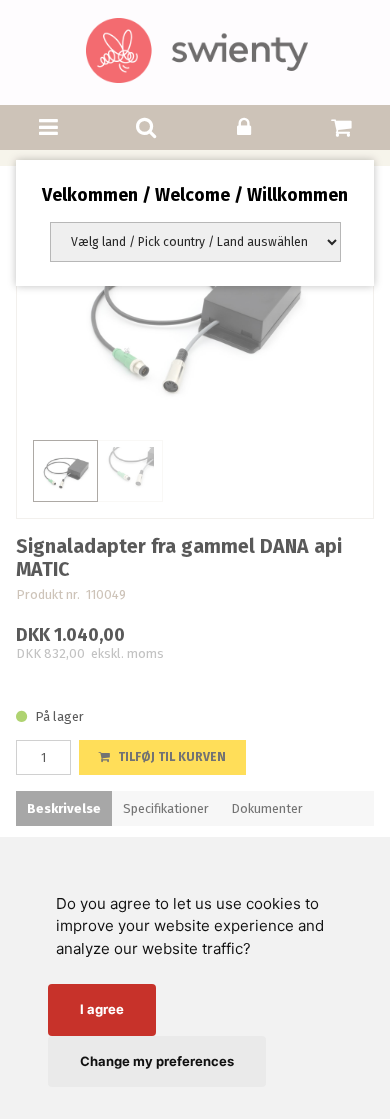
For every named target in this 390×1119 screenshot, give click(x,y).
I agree (102, 1009)
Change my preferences (157, 1061)
